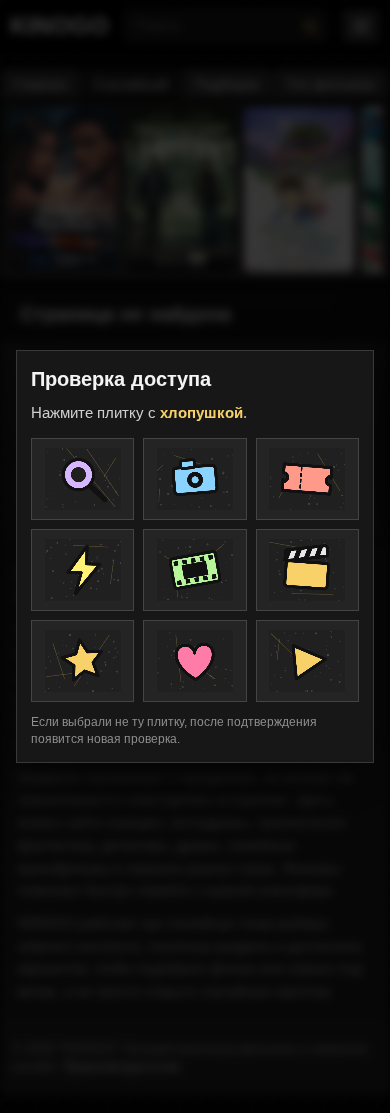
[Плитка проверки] (82, 479)
